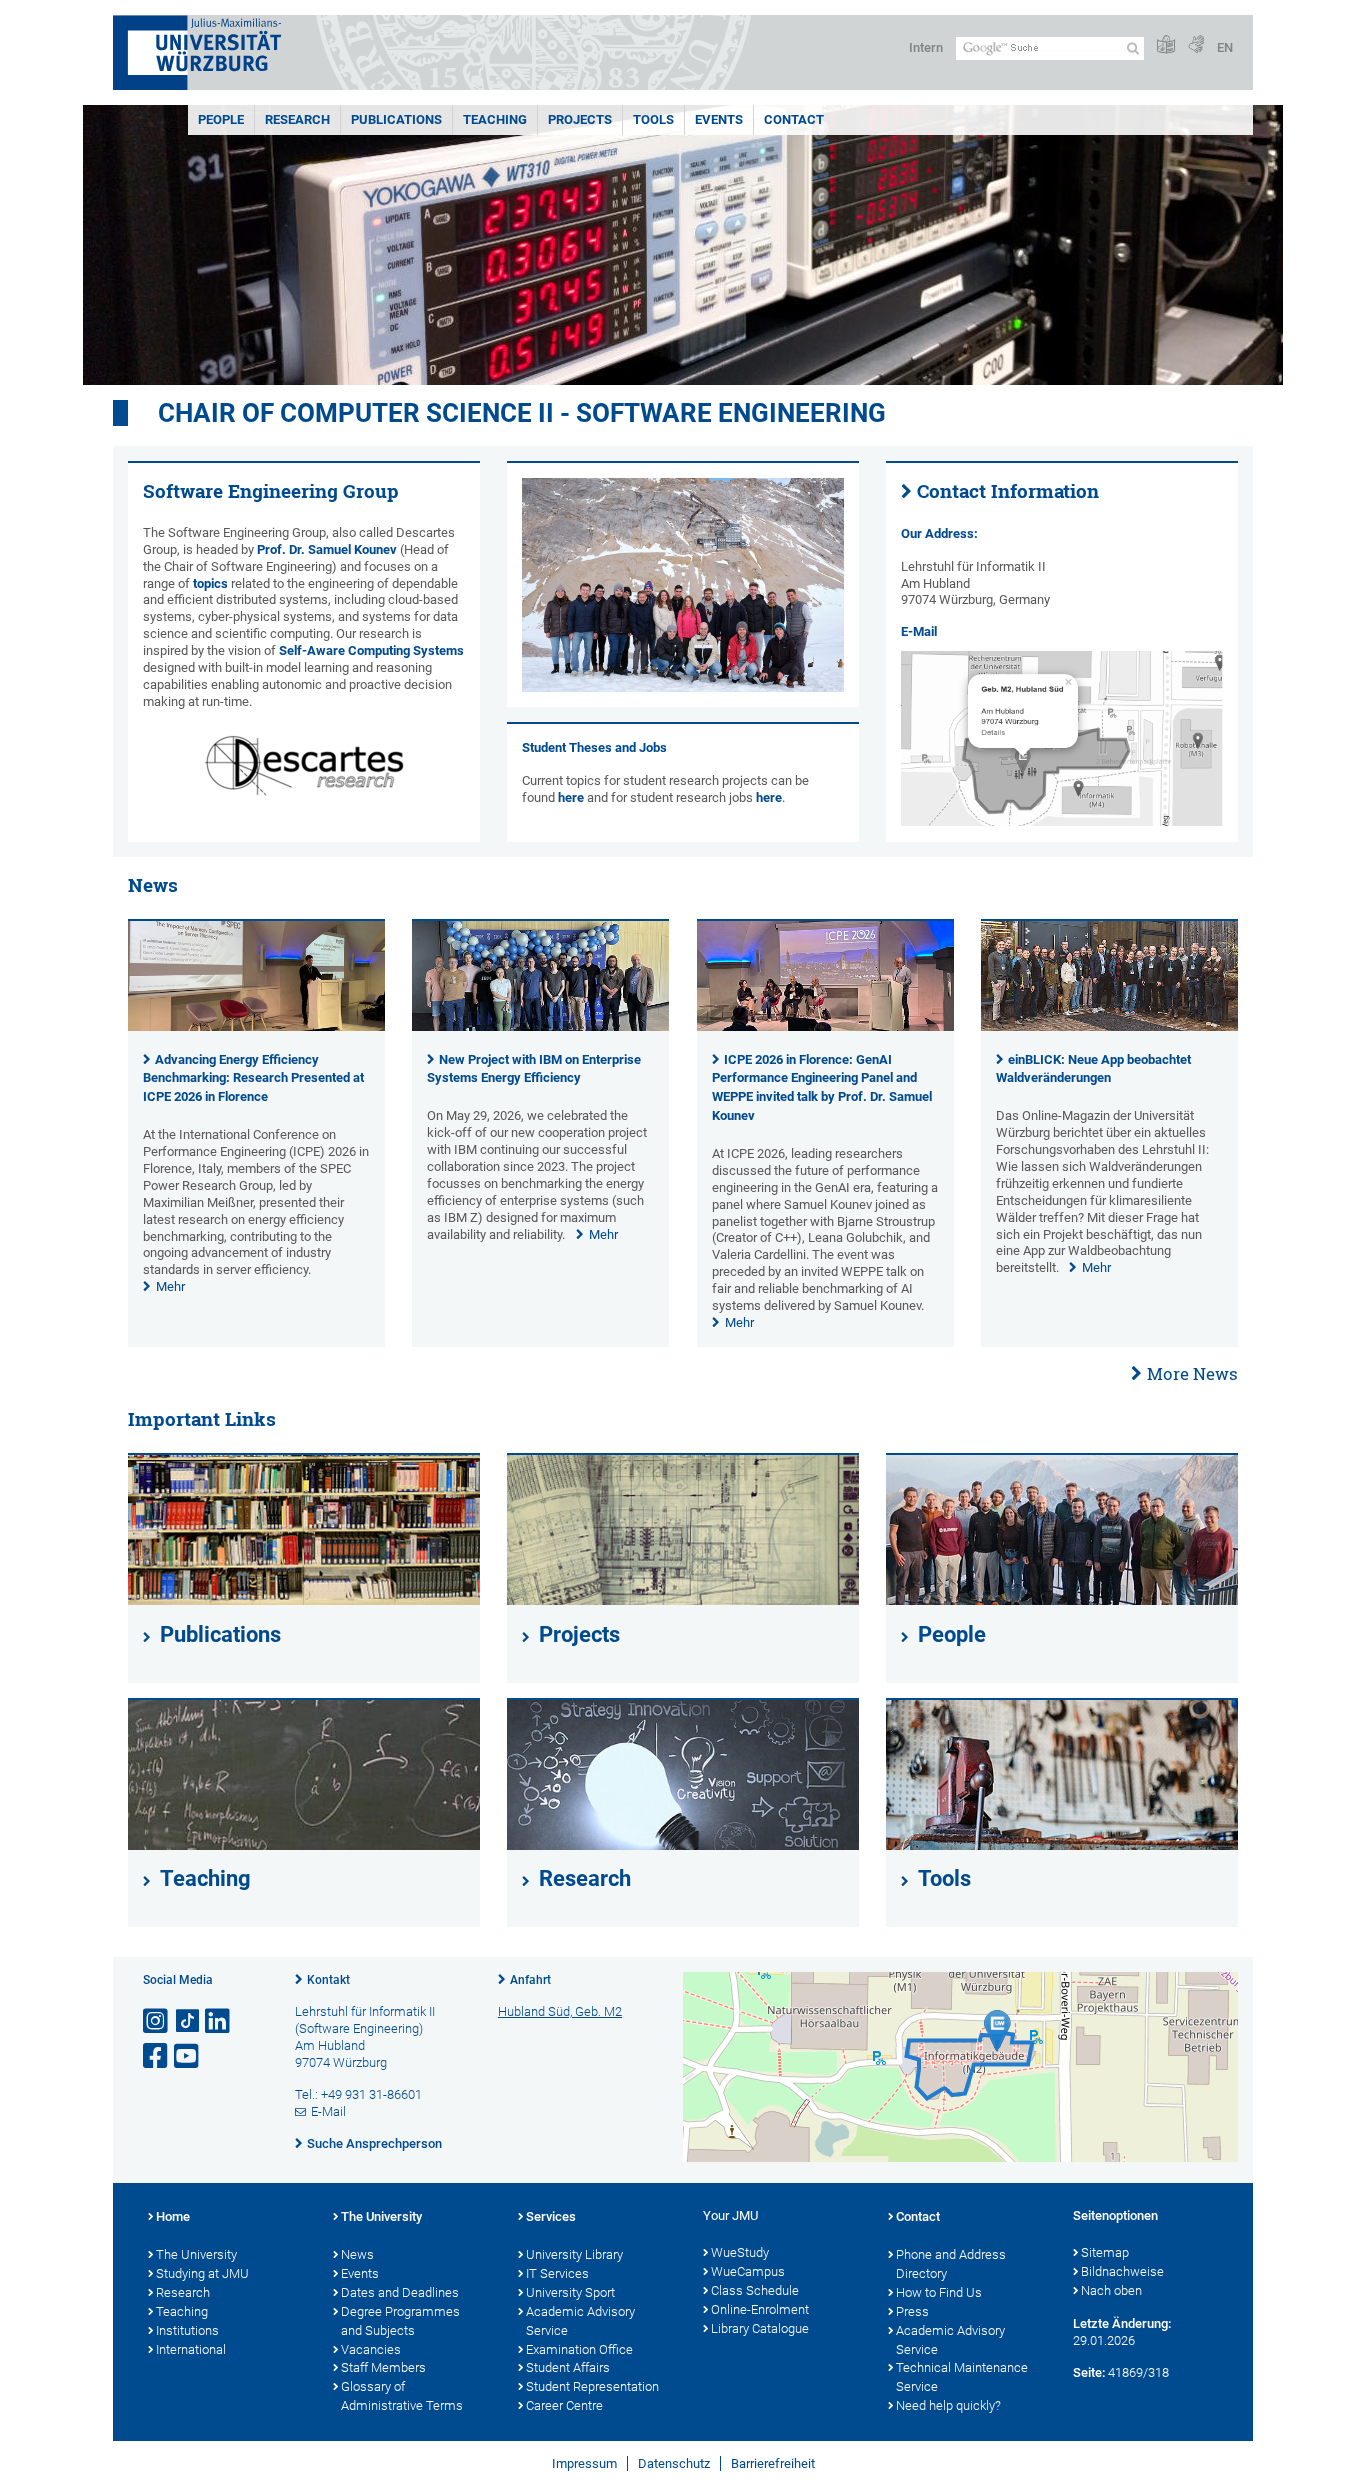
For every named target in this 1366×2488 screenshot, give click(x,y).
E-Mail (919, 631)
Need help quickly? (948, 2405)
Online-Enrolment (760, 2309)
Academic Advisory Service (580, 2321)
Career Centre (564, 2405)
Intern (926, 47)
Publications (396, 119)
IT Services (557, 2273)
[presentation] (256, 1026)
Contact (794, 119)
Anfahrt (530, 1980)
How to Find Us (939, 2292)
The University (196, 2254)
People (221, 119)
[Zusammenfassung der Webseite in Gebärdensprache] (1196, 45)
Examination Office (579, 2349)
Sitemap (1105, 2252)
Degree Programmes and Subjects (400, 2321)
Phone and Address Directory (951, 2264)
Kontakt (328, 1980)
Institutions (187, 2330)
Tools (653, 119)
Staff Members (383, 2367)
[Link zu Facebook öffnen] (157, 2056)
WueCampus (748, 2271)
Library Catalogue (760, 2328)
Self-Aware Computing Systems (371, 650)
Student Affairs (568, 2367)
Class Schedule (755, 2290)
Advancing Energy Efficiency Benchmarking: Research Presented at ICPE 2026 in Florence (253, 1078)
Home (173, 2216)
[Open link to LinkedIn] (219, 2021)
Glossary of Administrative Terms (402, 2396)
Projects (580, 119)
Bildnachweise (1122, 2271)
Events (719, 119)
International (191, 2349)
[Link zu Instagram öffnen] (157, 2021)
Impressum (584, 2463)
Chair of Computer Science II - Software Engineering (522, 413)
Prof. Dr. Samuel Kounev (327, 549)
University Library (574, 2254)
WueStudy (740, 2252)
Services (551, 2216)
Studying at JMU (202, 2273)
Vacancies (371, 2349)
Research (297, 119)
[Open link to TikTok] (188, 2021)
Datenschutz (674, 2463)
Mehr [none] (170, 1286)
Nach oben (1111, 2290)
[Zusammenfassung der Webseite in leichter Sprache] (1166, 45)
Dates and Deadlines (400, 2292)
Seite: (1089, 2372)
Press (912, 2311)
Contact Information (1008, 491)
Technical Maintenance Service (962, 2377)
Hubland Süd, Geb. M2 (560, 2011)
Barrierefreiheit (773, 2463)
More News (1192, 1373)
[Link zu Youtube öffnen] (188, 2056)
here (571, 797)
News (357, 2254)
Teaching (495, 119)
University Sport (570, 2292)
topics (210, 583)
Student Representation (592, 2386)
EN (1225, 47)
